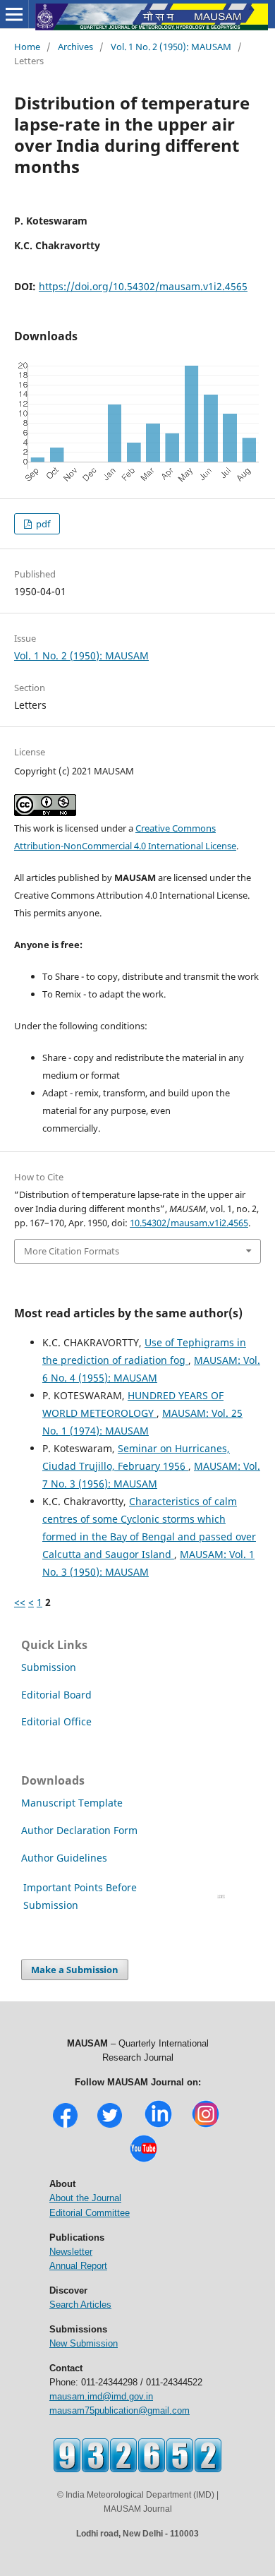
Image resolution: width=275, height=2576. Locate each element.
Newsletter (71, 2252)
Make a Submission (75, 1970)
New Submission (84, 2343)
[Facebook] (65, 2126)
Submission (49, 1667)
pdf (42, 524)
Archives (75, 47)
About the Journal (85, 2198)
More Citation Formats (72, 1251)
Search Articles (80, 2305)
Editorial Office (56, 1721)
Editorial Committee (90, 2213)
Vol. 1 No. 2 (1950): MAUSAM (171, 47)
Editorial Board (56, 1695)
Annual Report (78, 2266)
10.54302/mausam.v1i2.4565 (189, 1223)
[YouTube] (143, 2161)
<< (20, 1602)
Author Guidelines (66, 1858)
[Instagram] (206, 2126)
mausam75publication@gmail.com (120, 2410)
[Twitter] (110, 2126)
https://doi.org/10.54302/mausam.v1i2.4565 (143, 286)
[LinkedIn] (158, 2126)
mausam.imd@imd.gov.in (101, 2396)
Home (27, 47)
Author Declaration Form (79, 1830)
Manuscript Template (72, 1803)
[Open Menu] (14, 14)
